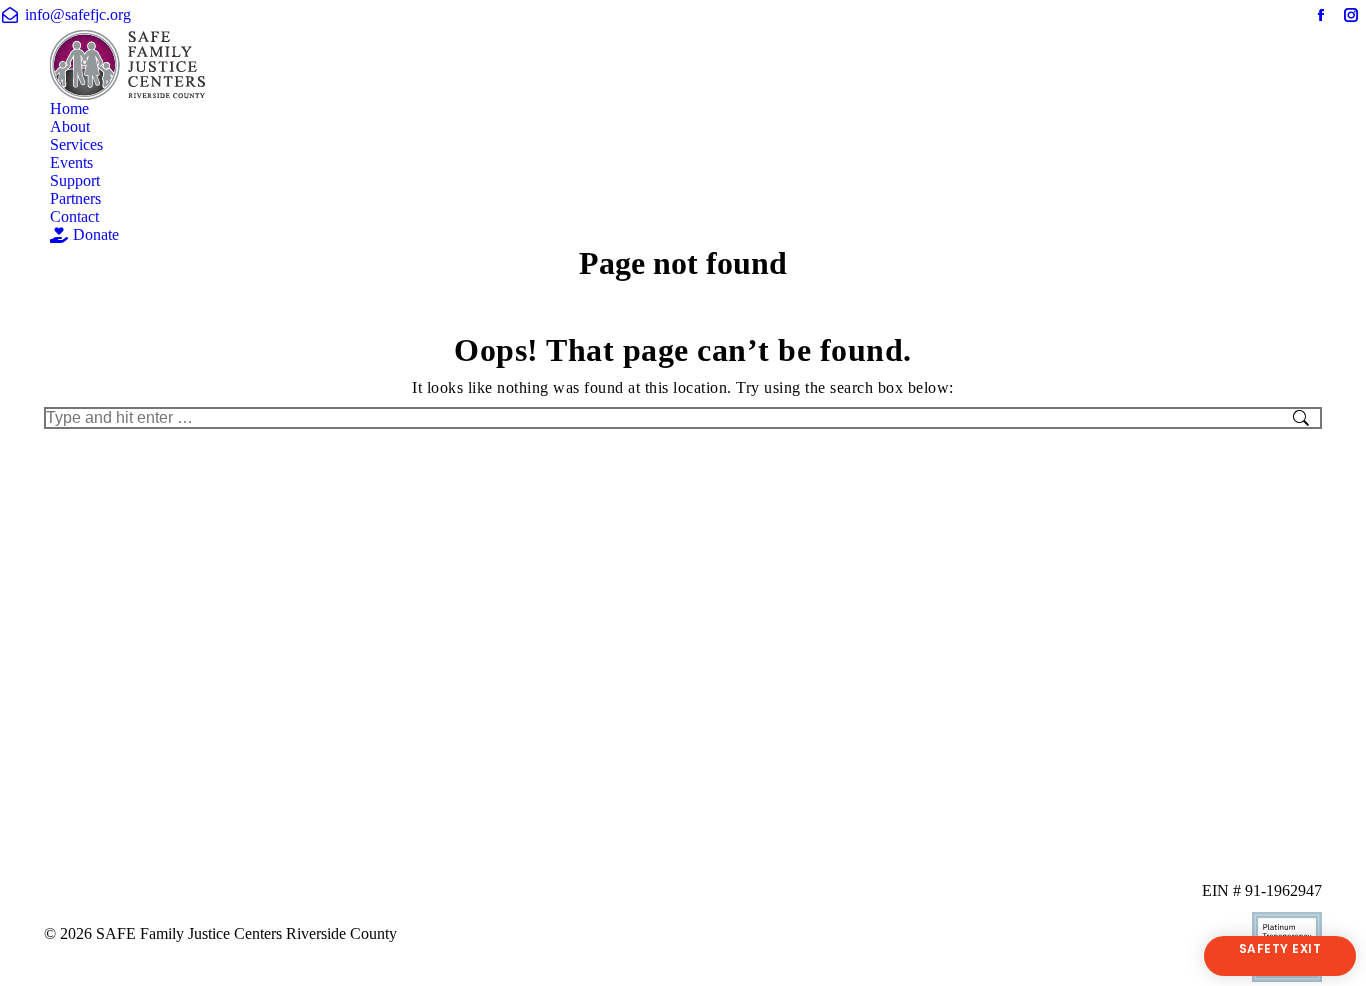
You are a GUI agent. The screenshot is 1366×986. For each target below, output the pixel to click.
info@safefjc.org (78, 14)
